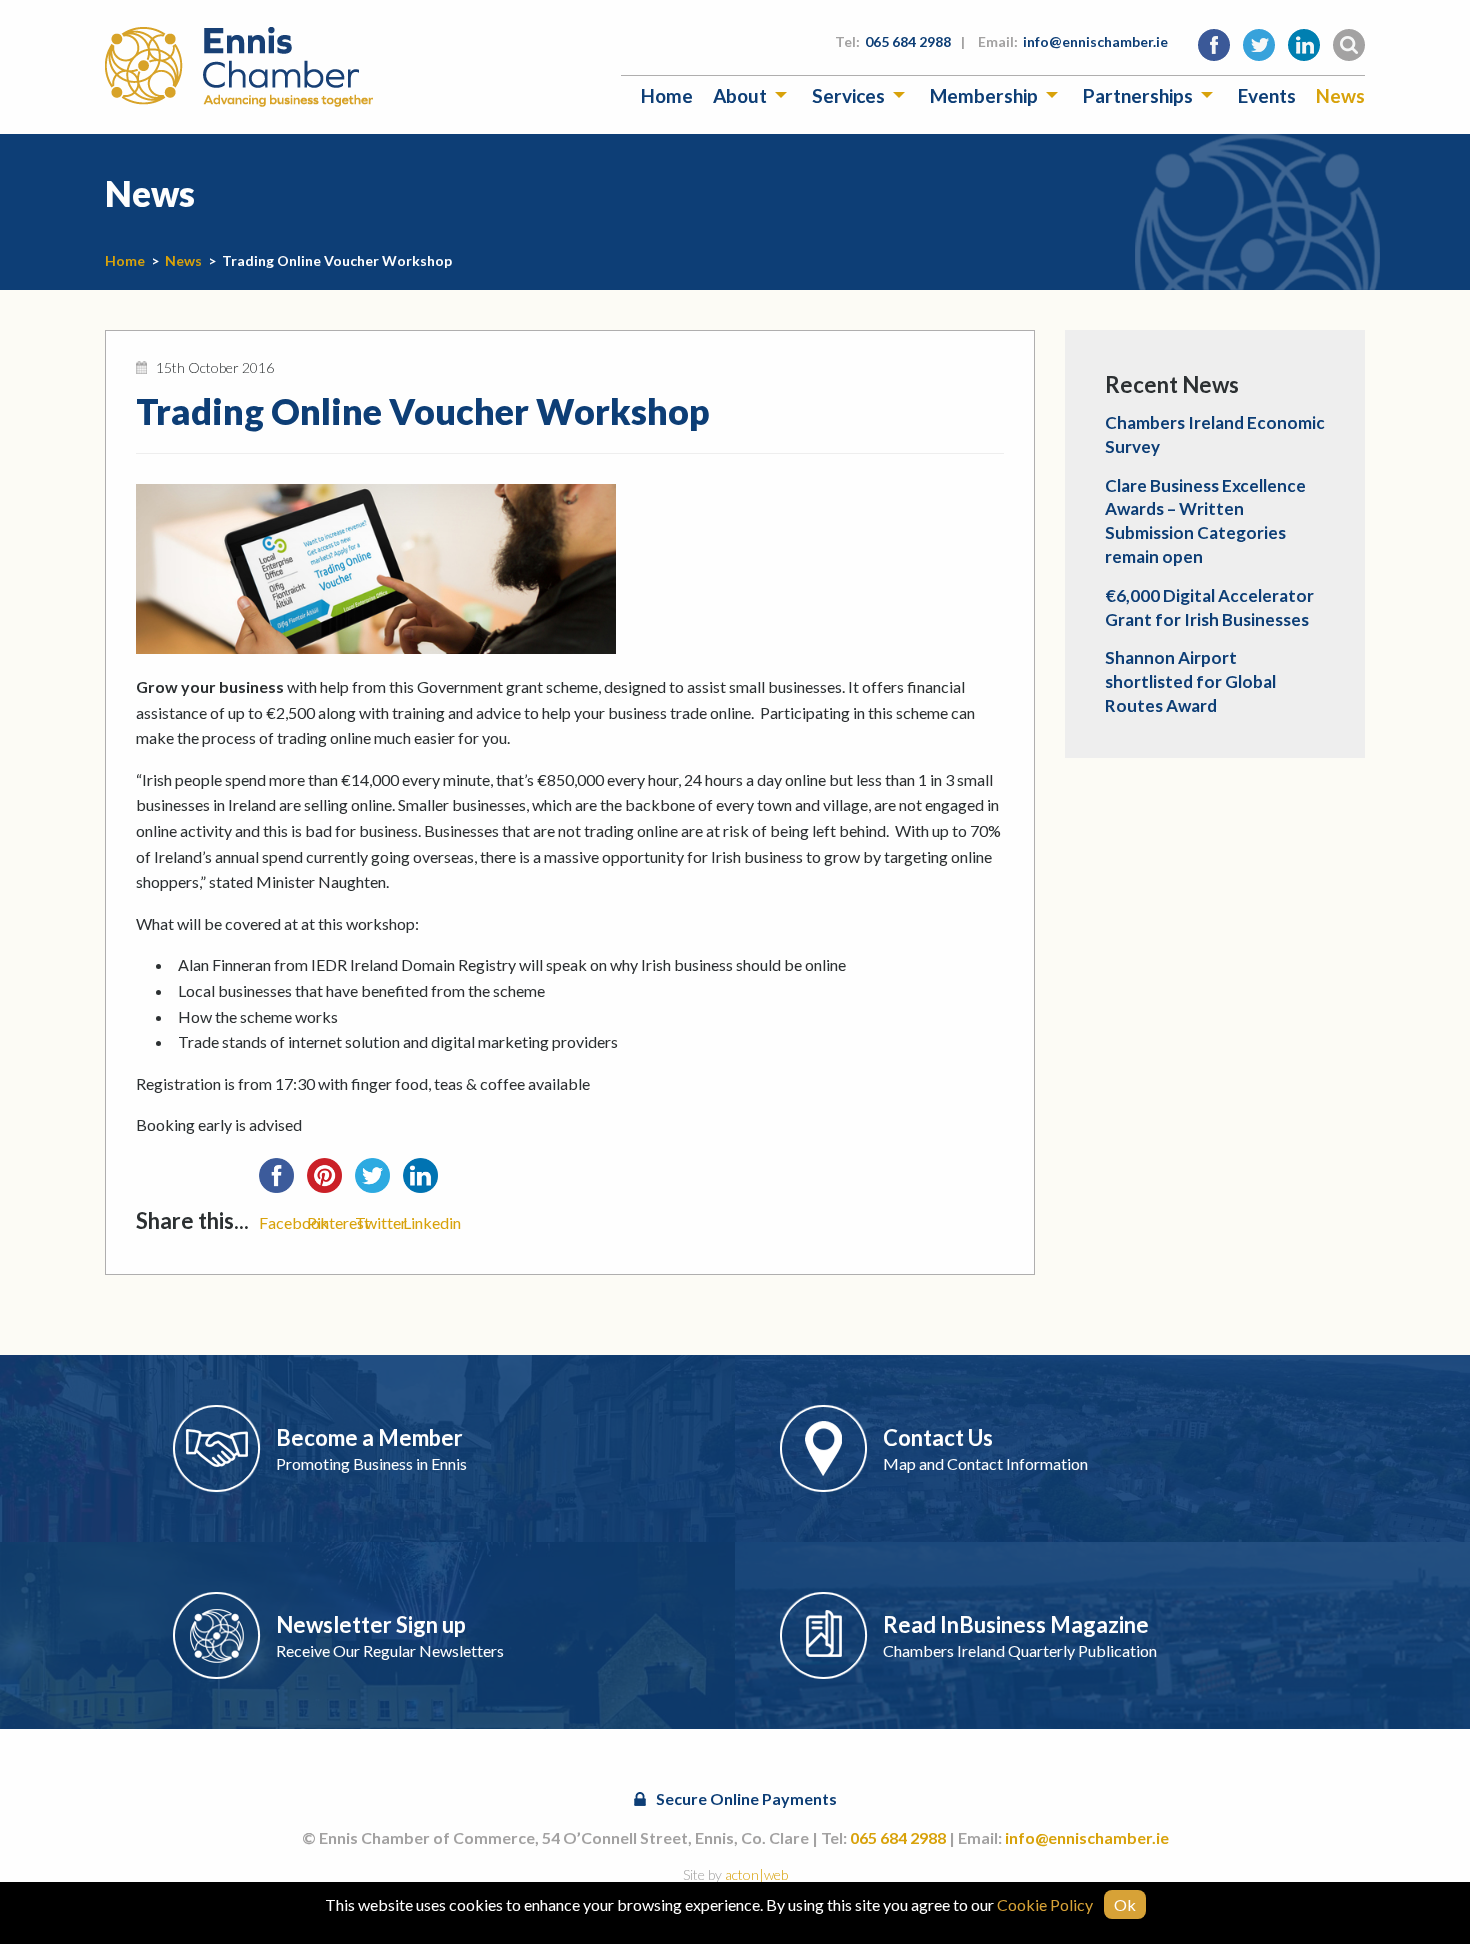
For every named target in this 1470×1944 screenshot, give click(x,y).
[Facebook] (283, 1182)
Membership (984, 95)
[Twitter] (379, 1182)
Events (1267, 95)
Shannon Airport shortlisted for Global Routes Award (1190, 681)
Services (848, 95)
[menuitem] (667, 95)
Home (667, 95)
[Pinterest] (331, 1182)
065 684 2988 (908, 41)
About (740, 95)
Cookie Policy (1045, 1904)
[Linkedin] (427, 1182)
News (1340, 95)
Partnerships (1138, 95)
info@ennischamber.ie (1095, 41)
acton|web (756, 1874)
